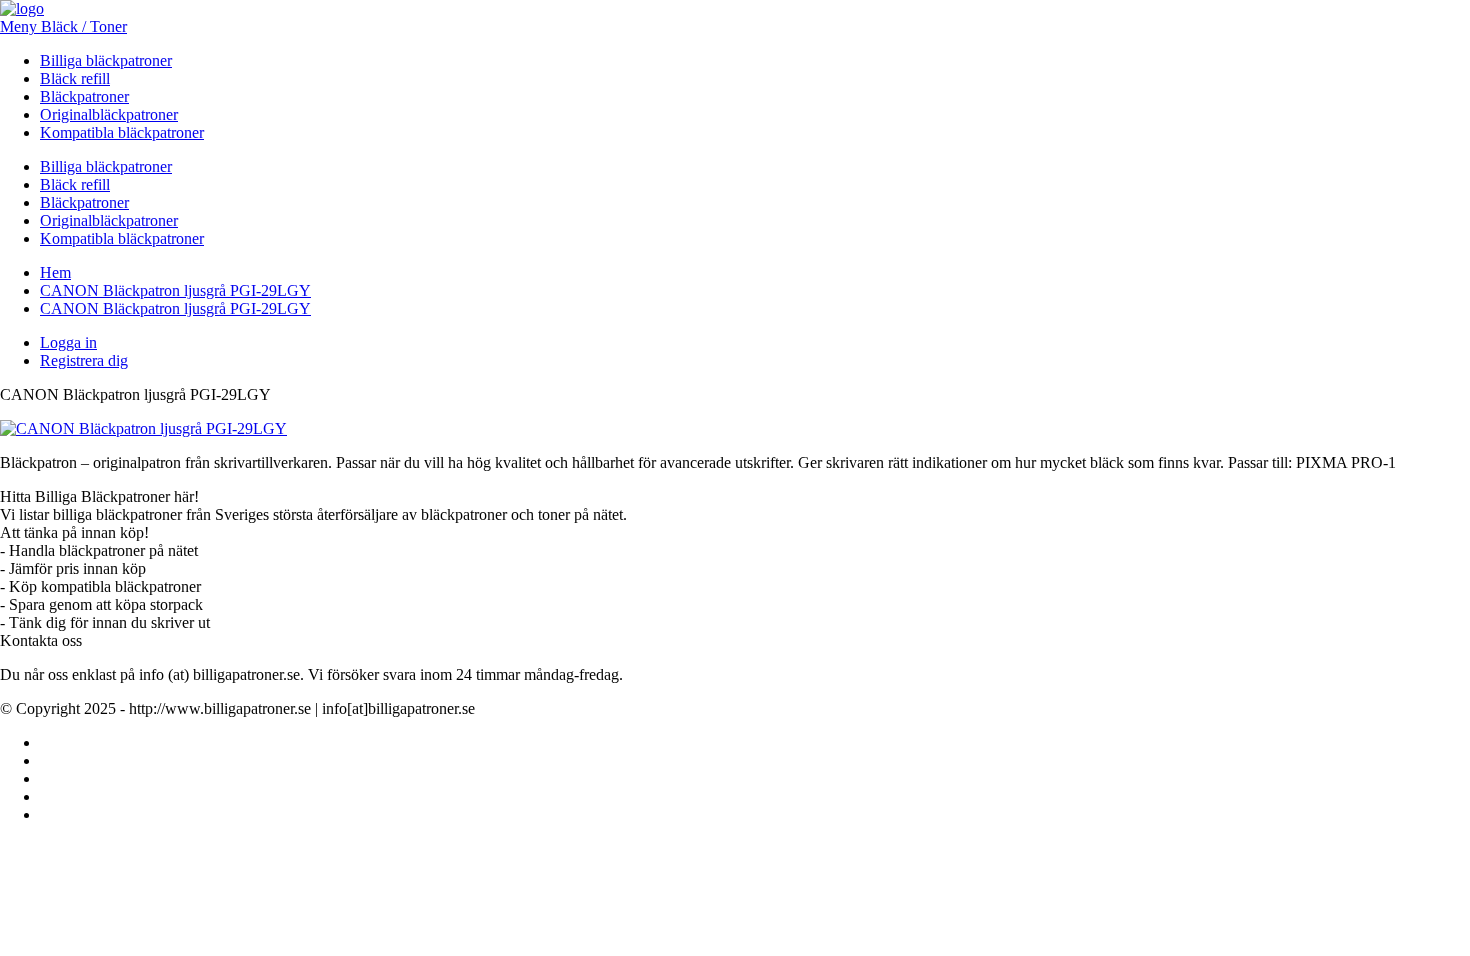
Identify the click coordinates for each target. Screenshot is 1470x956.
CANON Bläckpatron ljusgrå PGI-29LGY (175, 290)
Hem (55, 272)
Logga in (68, 342)
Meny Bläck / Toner (63, 26)
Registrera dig (84, 360)
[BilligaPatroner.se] (22, 8)
